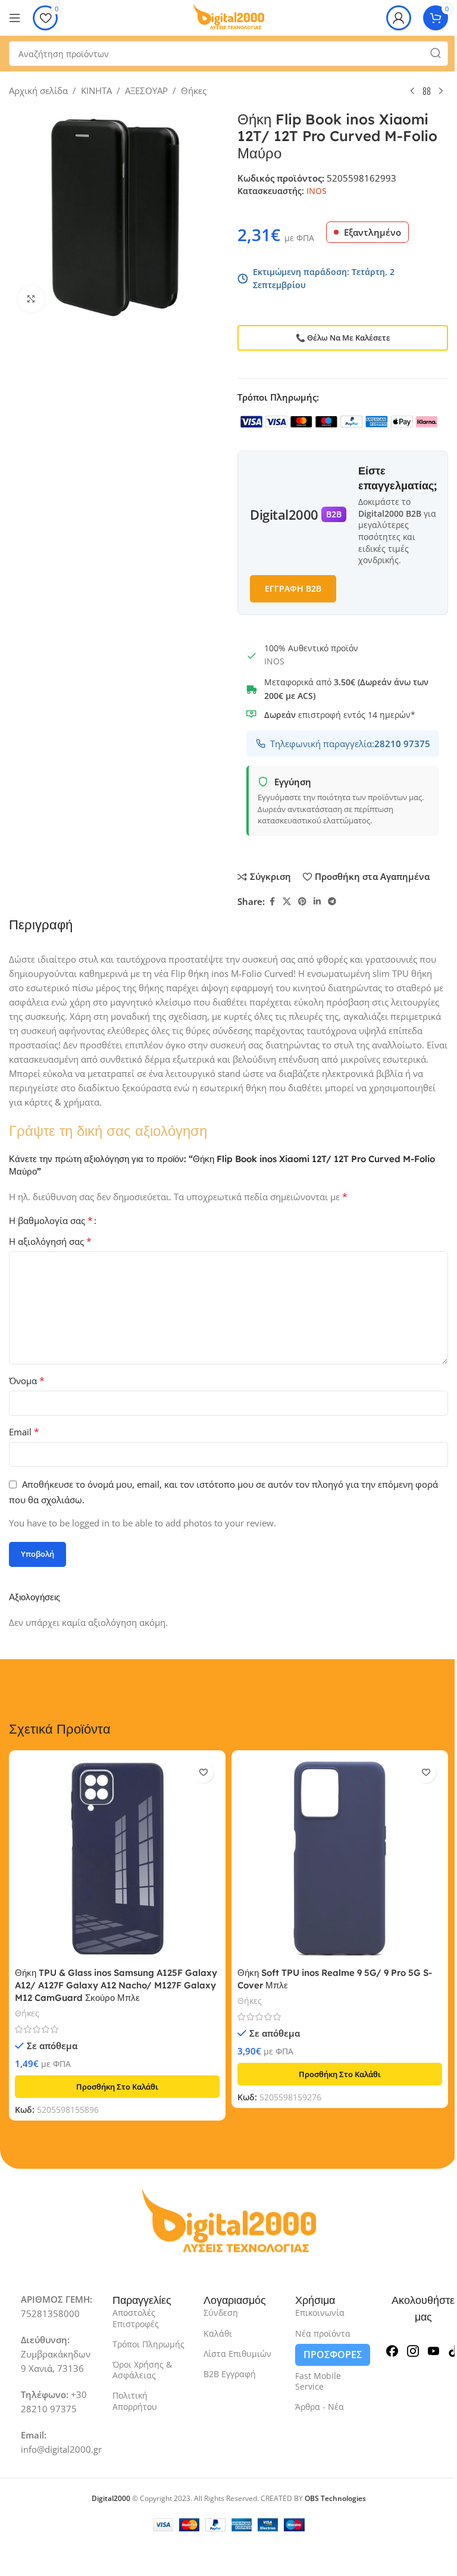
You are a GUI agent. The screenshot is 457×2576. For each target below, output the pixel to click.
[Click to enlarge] (31, 299)
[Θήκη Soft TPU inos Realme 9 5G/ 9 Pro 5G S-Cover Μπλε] (340, 1859)
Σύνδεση (221, 2313)
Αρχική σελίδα (38, 90)
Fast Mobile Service (318, 2381)
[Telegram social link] (332, 902)
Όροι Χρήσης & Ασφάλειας (142, 2370)
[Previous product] (412, 92)
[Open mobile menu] (15, 18)
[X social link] (287, 902)
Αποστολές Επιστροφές (136, 2318)
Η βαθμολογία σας (51, 1220)
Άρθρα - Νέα (320, 2407)
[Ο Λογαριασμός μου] (399, 18)
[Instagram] (413, 2349)
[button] (117, 2087)
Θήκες (194, 90)
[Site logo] (228, 17)
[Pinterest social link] (302, 902)
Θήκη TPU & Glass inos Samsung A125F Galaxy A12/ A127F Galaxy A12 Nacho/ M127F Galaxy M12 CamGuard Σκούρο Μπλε (116, 1985)
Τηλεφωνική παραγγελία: (350, 744)
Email (24, 1432)
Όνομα (27, 1381)
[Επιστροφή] (427, 92)
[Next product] (441, 92)
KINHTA (96, 90)
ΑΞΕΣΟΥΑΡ (146, 90)
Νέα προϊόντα (323, 2333)
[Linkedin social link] (317, 902)
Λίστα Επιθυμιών (237, 2354)
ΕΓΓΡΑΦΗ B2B (293, 588)
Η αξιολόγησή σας (50, 1241)
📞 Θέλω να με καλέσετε (343, 338)
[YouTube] (434, 2349)
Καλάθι (218, 2333)
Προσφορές (333, 2355)
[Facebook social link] (272, 902)
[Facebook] (392, 2349)
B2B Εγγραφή (230, 2374)
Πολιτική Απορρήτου (135, 2401)
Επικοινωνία (320, 2313)
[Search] (436, 54)
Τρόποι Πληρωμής (148, 2344)
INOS (317, 191)
